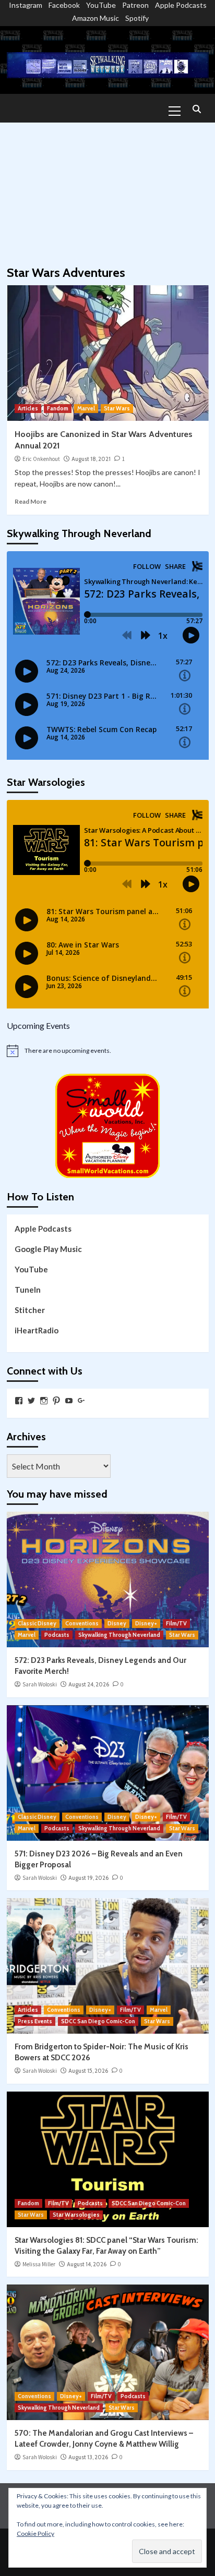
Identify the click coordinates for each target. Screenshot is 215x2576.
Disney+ (146, 1623)
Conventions (82, 1623)
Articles (28, 408)
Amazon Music (95, 18)
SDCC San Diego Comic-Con (98, 2021)
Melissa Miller (39, 2264)
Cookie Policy (35, 2534)
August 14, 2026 (87, 2264)
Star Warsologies (76, 2215)
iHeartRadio (37, 1330)
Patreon (135, 5)
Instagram (26, 5)
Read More (31, 501)
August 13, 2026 (88, 2457)
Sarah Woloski (40, 1684)
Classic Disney (37, 1623)
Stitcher (30, 1310)
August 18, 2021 (91, 459)
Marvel (86, 408)
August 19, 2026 (88, 1878)
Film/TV (176, 1623)
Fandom (58, 408)
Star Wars (117, 408)
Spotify (137, 18)
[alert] (108, 1051)
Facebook (64, 5)
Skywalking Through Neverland (119, 1635)
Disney (117, 1623)
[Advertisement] (107, 189)
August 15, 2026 (88, 2071)
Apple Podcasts (181, 5)
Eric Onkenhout (41, 459)
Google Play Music (48, 1249)
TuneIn (28, 1290)
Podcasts (57, 1635)
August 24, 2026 (89, 1684)
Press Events (35, 2021)
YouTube (101, 5)
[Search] (197, 110)
